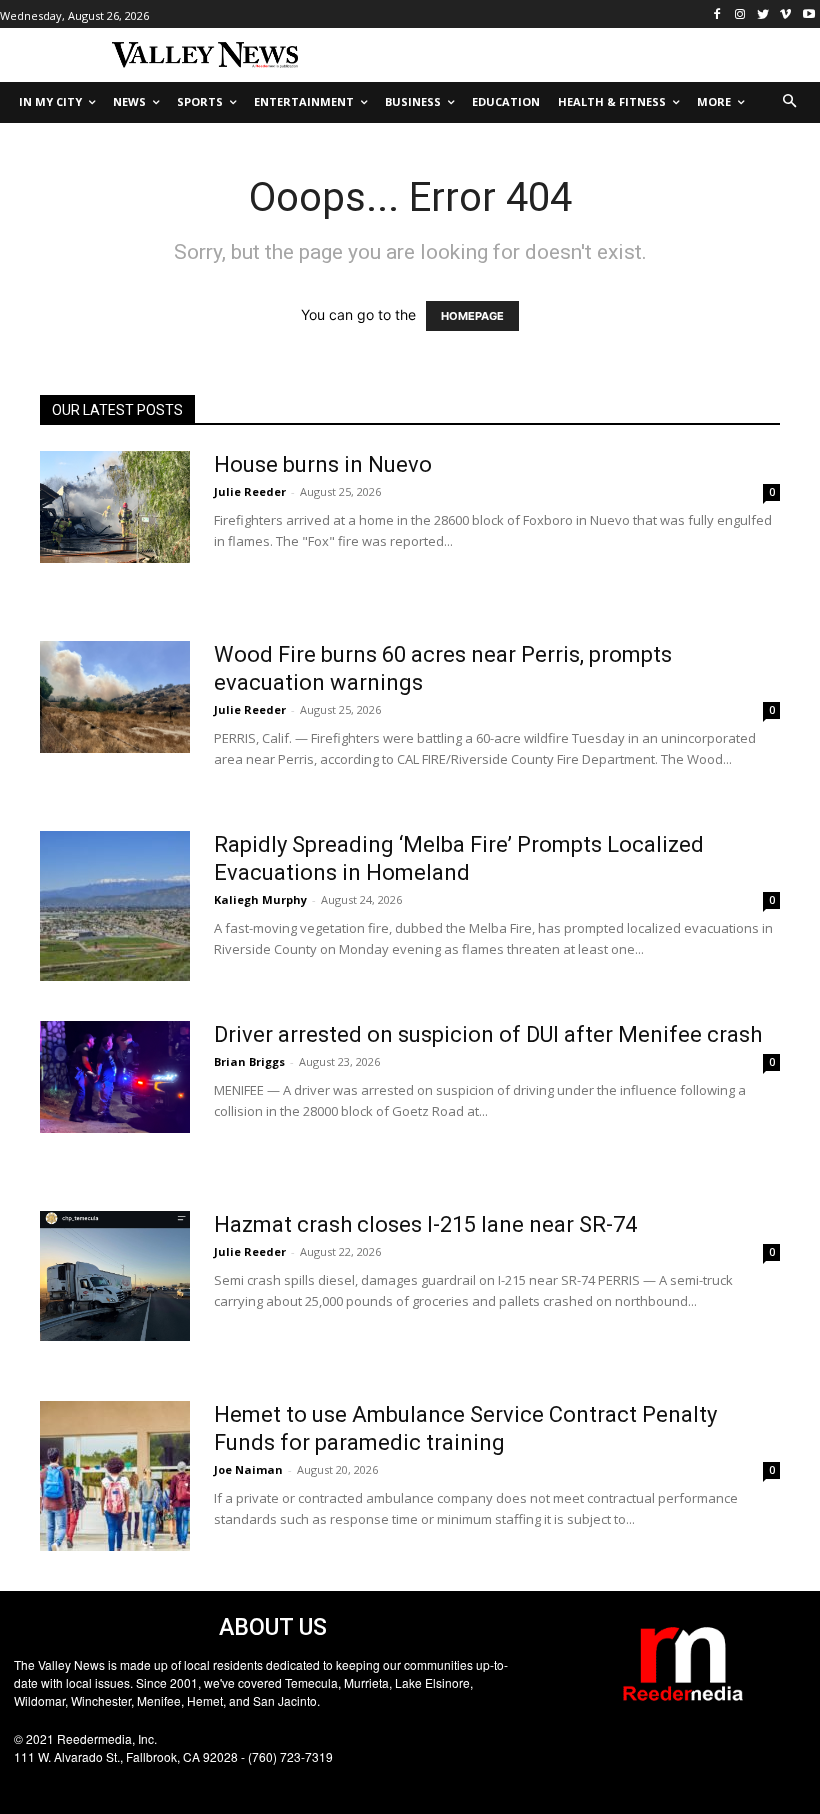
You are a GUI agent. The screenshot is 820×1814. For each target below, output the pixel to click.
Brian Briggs (249, 1061)
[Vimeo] (785, 14)
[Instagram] (740, 14)
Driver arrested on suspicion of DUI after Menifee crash (488, 1034)
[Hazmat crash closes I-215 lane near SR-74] (115, 1276)
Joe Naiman (248, 1469)
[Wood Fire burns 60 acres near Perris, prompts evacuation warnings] (115, 697)
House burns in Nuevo (323, 464)
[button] (790, 102)
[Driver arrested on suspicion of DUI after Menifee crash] (115, 1077)
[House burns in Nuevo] (115, 507)
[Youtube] (808, 14)
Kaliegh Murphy (260, 899)
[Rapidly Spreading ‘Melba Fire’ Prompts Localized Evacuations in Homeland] (115, 906)
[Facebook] (717, 14)
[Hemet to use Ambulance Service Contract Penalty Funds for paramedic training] (115, 1476)
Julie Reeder (250, 491)
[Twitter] (763, 14)
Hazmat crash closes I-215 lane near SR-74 (425, 1224)
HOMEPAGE (472, 316)
